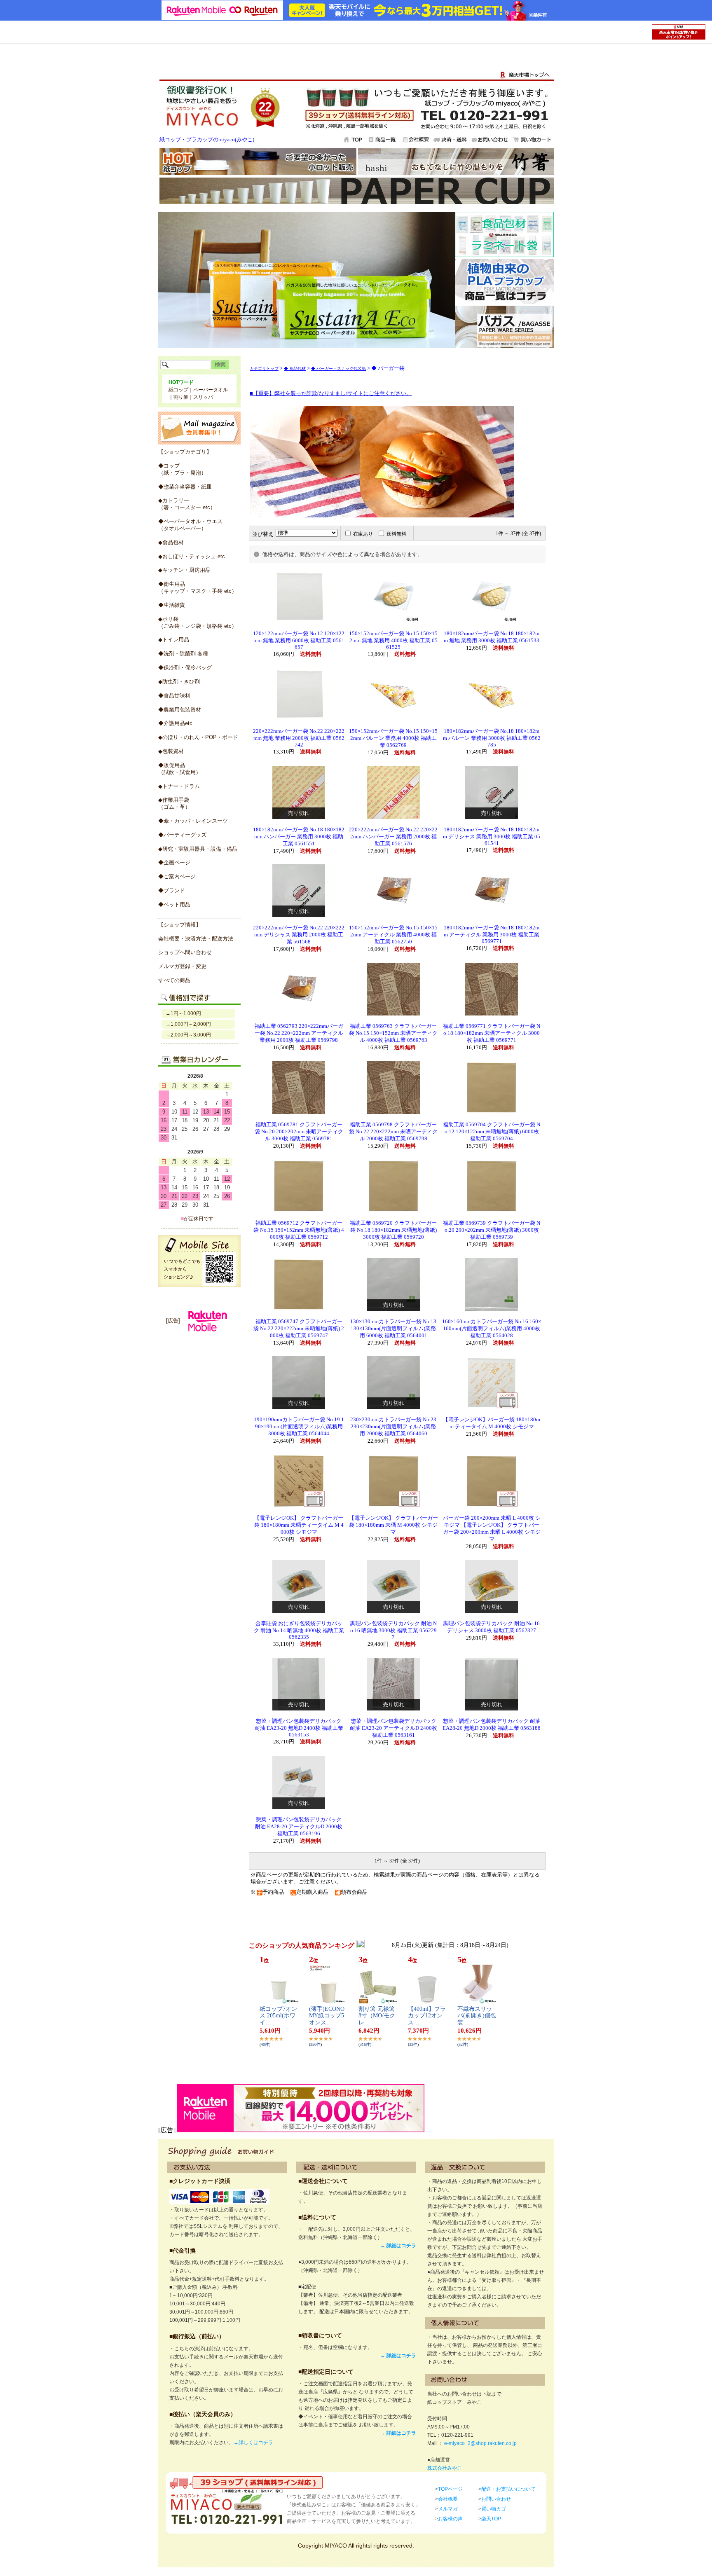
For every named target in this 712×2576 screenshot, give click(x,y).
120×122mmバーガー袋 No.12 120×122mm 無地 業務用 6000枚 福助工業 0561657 (299, 640)
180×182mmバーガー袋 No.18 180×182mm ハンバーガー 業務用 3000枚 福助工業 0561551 (299, 837)
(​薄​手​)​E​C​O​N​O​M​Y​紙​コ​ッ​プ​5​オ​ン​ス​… (327, 2016)
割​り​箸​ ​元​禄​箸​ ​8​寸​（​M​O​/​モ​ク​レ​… (377, 2016)
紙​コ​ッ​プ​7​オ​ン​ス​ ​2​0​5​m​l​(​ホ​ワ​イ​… (278, 2016)
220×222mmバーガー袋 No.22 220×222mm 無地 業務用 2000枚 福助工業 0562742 (299, 738)
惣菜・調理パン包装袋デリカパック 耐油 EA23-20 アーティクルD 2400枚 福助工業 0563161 (393, 1728)
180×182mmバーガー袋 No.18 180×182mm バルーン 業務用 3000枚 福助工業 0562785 (492, 738)
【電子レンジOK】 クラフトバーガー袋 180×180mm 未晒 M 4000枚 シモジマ (393, 1525)
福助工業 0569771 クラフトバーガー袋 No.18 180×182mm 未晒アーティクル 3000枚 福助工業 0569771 (492, 1033)
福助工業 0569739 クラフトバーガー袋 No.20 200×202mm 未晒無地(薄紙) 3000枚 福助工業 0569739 (492, 1230)
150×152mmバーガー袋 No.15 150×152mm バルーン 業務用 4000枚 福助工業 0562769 (393, 738)
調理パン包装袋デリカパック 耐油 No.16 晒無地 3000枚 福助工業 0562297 (393, 1630)
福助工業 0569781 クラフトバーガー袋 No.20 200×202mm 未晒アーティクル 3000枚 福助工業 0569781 (299, 1132)
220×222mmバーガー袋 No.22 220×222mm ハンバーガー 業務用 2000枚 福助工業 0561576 (393, 837)
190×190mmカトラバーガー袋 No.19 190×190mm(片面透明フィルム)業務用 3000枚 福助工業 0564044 (299, 1427)
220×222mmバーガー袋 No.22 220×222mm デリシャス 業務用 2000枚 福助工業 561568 (299, 935)
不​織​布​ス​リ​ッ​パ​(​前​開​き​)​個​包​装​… (477, 2016)
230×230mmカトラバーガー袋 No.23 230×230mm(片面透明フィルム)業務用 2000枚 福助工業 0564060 (393, 1427)
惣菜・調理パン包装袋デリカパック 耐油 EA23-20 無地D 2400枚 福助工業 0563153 (299, 1728)
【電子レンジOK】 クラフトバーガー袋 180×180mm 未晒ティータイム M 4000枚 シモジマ (299, 1525)
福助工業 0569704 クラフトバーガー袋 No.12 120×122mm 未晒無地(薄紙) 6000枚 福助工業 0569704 (492, 1132)
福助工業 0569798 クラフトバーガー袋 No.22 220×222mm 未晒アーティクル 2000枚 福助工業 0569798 (393, 1132)
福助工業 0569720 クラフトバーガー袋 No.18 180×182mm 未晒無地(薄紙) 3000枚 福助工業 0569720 (393, 1230)
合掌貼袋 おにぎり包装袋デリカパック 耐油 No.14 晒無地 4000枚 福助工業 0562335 (299, 1630)
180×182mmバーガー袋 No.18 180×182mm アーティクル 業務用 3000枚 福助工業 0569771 (492, 935)
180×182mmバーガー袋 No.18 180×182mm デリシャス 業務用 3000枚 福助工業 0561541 (492, 836)
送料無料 (396, 534)
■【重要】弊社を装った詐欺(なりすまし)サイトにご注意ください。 (331, 393)
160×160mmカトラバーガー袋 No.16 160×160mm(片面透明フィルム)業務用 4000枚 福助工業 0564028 (492, 1329)
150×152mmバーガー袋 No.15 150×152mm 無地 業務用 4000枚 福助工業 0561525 (393, 640)
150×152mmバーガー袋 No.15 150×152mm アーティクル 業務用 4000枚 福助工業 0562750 (393, 935)
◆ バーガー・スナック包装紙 (338, 369)
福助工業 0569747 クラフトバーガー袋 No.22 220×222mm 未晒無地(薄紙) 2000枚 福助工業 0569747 (299, 1329)
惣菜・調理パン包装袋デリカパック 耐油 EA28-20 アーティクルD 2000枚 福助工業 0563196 (299, 1827)
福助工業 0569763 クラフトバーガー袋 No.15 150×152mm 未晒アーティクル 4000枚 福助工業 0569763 (393, 1033)
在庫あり (363, 534)
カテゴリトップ (264, 369)
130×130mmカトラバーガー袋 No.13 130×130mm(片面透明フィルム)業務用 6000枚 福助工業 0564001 (393, 1329)
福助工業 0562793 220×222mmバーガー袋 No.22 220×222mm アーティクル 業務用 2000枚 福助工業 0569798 (299, 1033)
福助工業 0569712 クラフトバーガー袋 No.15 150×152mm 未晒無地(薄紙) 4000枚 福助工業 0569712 (299, 1230)
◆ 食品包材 (295, 369)
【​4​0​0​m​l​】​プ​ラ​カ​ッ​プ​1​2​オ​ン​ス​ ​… (427, 2016)
